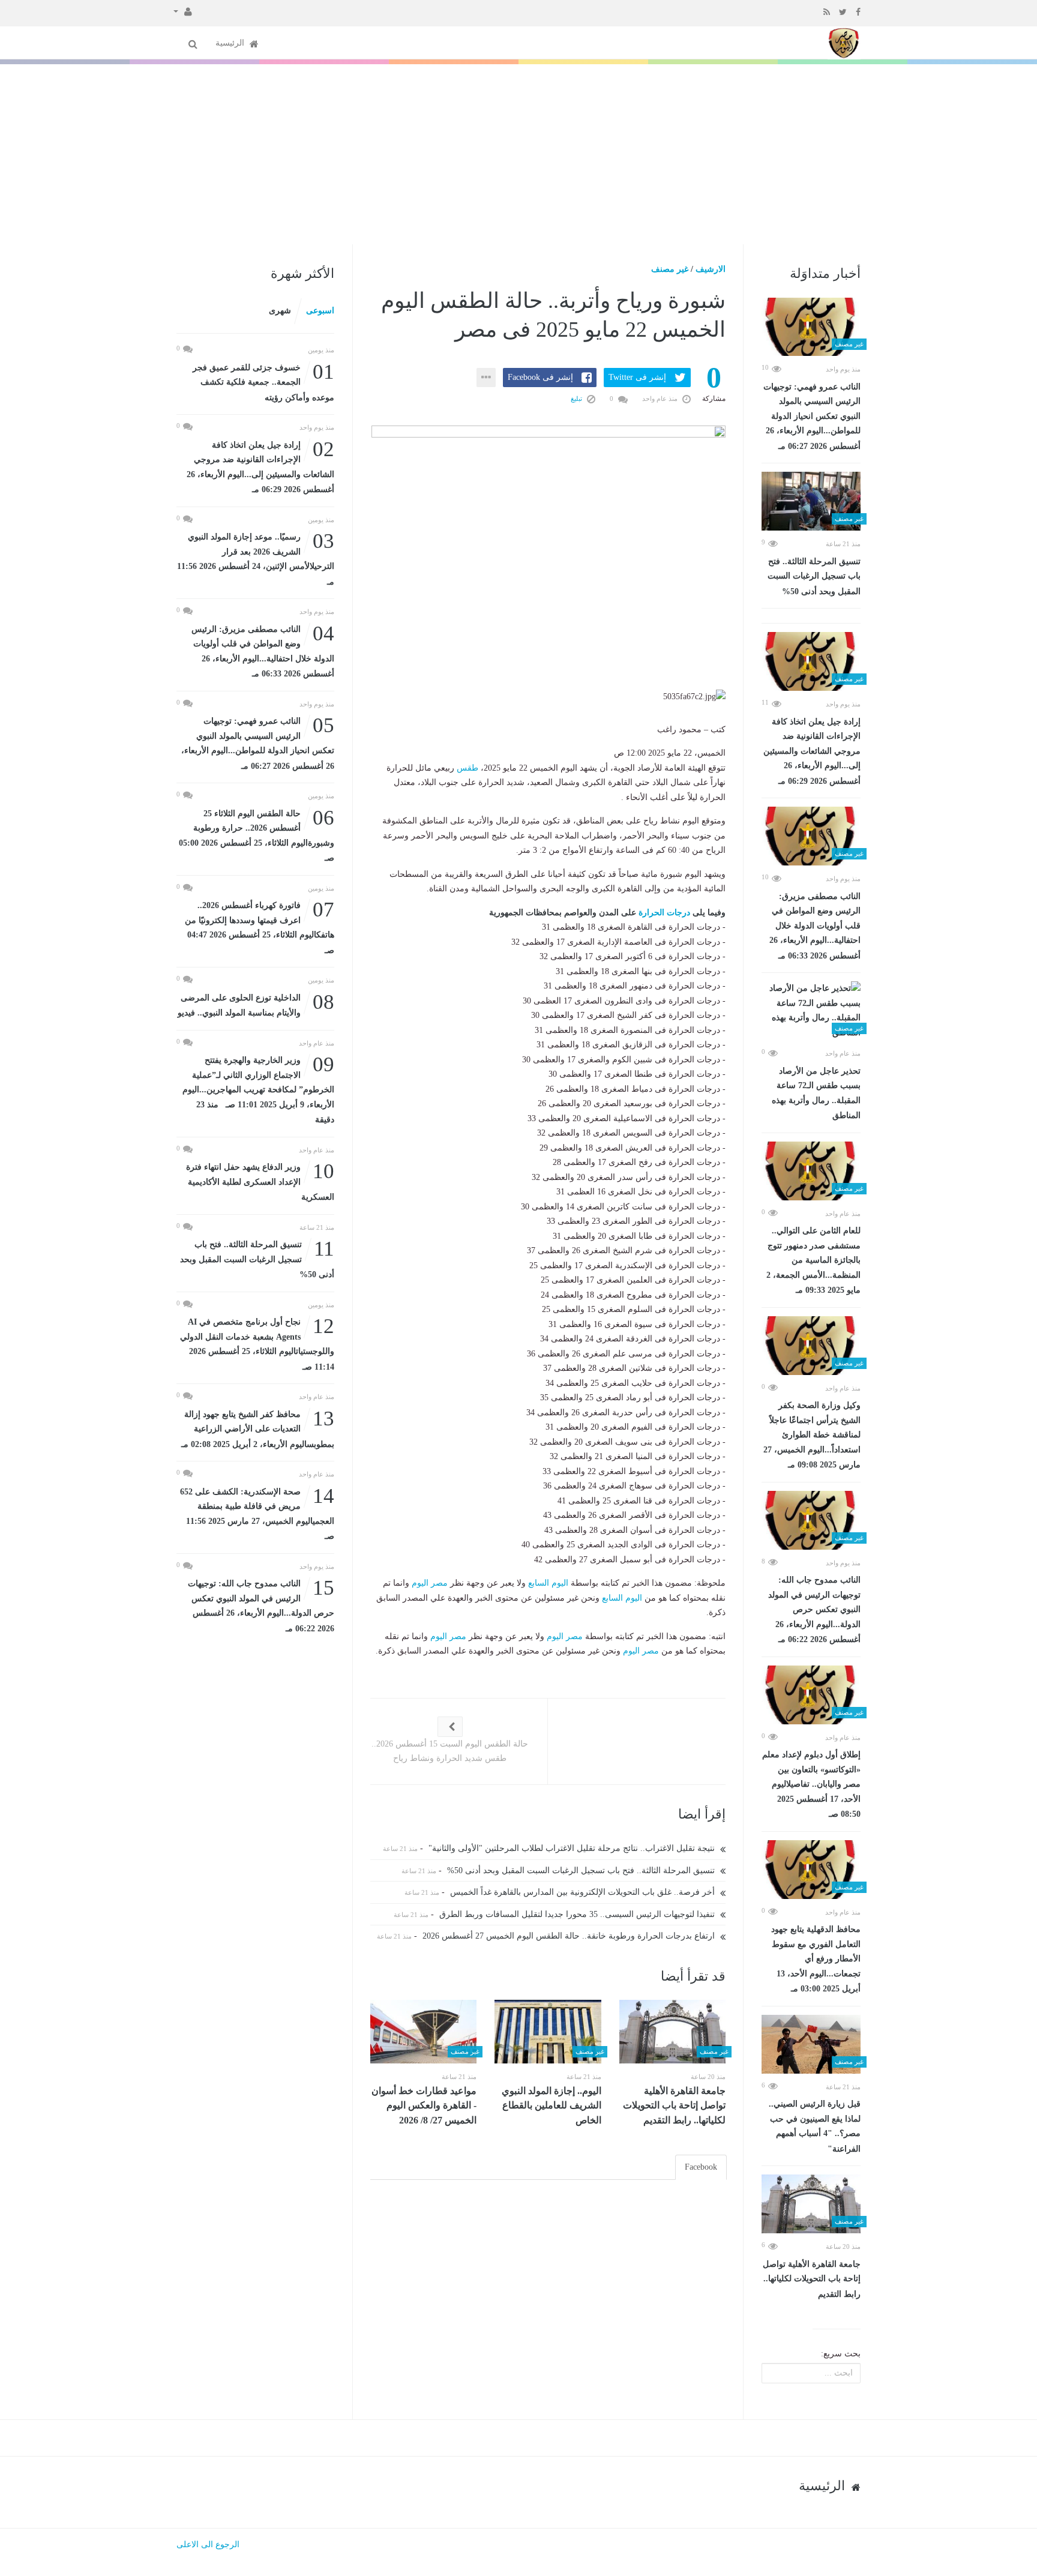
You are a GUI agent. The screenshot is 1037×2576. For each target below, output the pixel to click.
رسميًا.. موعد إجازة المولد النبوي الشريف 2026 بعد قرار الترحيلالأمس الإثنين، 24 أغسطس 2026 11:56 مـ (256, 558)
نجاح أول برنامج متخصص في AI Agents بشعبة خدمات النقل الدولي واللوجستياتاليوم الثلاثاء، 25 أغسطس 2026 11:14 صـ (257, 1343)
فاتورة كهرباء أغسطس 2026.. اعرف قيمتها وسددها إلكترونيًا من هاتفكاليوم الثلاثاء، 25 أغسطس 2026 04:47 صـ (260, 927)
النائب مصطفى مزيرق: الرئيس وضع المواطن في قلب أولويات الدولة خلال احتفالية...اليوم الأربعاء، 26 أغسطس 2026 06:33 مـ (815, 926)
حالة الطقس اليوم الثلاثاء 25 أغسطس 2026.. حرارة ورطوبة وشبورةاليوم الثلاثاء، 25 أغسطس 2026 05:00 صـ (257, 835)
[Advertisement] (518, 154)
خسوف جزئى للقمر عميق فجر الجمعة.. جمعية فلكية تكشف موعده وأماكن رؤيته (263, 381)
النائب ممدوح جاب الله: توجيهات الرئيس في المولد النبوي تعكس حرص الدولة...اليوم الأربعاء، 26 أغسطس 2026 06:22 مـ (814, 1610)
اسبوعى (320, 311)
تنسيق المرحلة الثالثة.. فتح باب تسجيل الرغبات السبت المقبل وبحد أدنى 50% (814, 576)
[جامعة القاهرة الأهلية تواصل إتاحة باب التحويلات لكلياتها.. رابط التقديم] (811, 2204)
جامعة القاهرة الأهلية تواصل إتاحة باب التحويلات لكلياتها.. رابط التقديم (812, 2279)
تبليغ (577, 399)
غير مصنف (670, 269)
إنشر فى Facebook (540, 377)
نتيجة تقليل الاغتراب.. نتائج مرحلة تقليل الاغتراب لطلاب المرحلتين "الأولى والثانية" (573, 1848)
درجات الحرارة (664, 913)
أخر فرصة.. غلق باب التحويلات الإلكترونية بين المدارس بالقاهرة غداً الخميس (584, 1892)
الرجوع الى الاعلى (208, 2544)
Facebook (701, 2167)
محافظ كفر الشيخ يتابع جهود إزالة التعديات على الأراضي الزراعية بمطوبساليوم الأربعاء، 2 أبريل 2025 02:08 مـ (258, 1428)
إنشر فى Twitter (637, 377)
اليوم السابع (548, 1583)
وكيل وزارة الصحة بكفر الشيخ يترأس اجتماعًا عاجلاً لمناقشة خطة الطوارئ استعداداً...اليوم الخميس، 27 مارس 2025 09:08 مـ (812, 1435)
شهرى (280, 311)
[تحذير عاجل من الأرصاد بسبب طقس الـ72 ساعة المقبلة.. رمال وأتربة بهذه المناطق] (811, 1011)
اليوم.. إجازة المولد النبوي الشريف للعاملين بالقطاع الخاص (552, 2105)
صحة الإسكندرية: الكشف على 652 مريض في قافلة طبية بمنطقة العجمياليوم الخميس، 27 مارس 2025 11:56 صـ (257, 1513)
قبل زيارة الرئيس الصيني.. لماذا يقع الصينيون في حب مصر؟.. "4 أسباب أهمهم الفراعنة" (815, 2126)
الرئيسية (231, 43)
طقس (467, 768)
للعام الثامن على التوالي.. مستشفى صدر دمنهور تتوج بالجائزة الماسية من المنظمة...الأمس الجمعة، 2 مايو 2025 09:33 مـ (813, 1260)
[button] (183, 11)
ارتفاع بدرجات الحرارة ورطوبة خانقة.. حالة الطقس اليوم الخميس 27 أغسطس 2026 (570, 1936)
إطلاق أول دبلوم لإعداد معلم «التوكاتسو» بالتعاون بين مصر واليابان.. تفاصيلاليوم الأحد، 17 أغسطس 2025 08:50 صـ (811, 1784)
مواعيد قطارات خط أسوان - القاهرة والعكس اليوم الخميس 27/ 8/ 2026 (424, 2105)
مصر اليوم (430, 1583)
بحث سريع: (841, 2354)
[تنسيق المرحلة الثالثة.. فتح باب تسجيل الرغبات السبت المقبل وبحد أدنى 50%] (811, 501)
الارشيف (711, 269)
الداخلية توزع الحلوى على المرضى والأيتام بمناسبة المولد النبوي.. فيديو (256, 1004)
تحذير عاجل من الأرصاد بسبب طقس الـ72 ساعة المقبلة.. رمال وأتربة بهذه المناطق (816, 1094)
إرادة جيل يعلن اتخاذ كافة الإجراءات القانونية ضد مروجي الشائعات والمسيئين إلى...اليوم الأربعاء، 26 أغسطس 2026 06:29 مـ (812, 751)
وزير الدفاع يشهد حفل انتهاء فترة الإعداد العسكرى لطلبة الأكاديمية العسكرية (260, 1181)
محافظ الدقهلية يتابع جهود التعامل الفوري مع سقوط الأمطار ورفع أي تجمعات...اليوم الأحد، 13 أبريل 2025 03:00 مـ (816, 1959)
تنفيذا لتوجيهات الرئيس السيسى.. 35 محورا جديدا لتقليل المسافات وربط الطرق (578, 1914)
